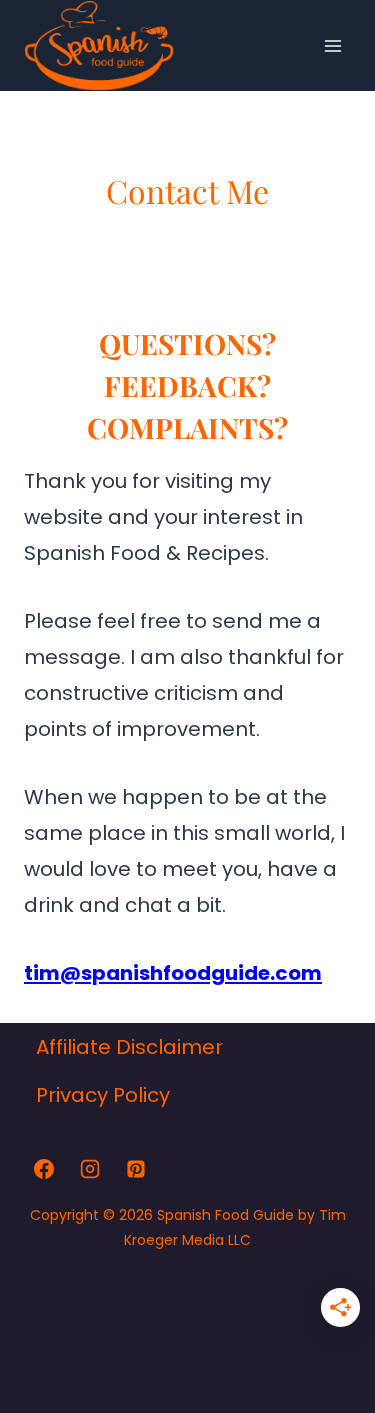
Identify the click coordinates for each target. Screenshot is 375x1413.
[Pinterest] (136, 1169)
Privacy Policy (103, 1095)
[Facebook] (44, 1169)
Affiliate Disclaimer (129, 1047)
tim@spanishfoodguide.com (173, 973)
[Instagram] (90, 1169)
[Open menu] (332, 45)
